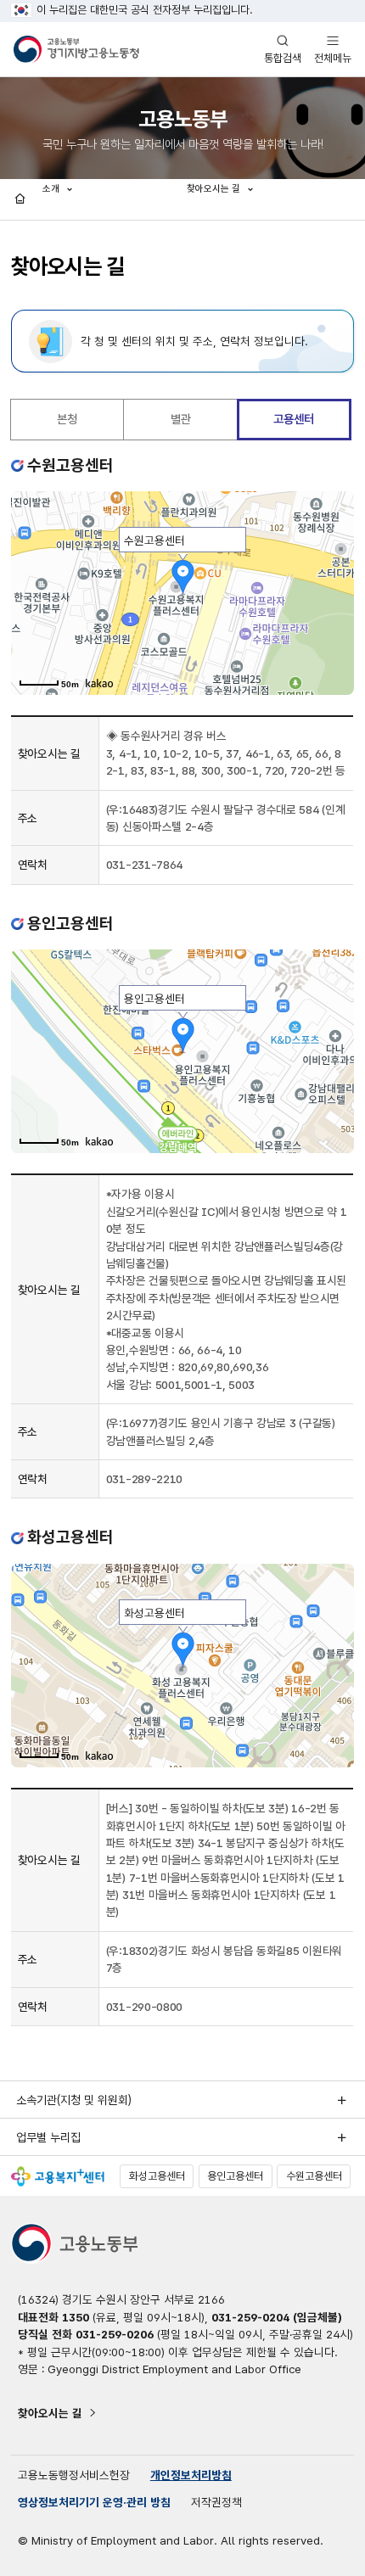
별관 (181, 419)
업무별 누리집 (48, 2137)
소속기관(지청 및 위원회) (74, 2100)
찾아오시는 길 (50, 2413)
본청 (67, 419)
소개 (52, 188)
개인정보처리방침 (191, 2475)
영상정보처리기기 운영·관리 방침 (94, 2502)
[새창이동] (58, 2176)
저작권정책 (216, 2502)
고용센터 (294, 419)
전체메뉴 (333, 49)
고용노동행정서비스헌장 (74, 2475)
